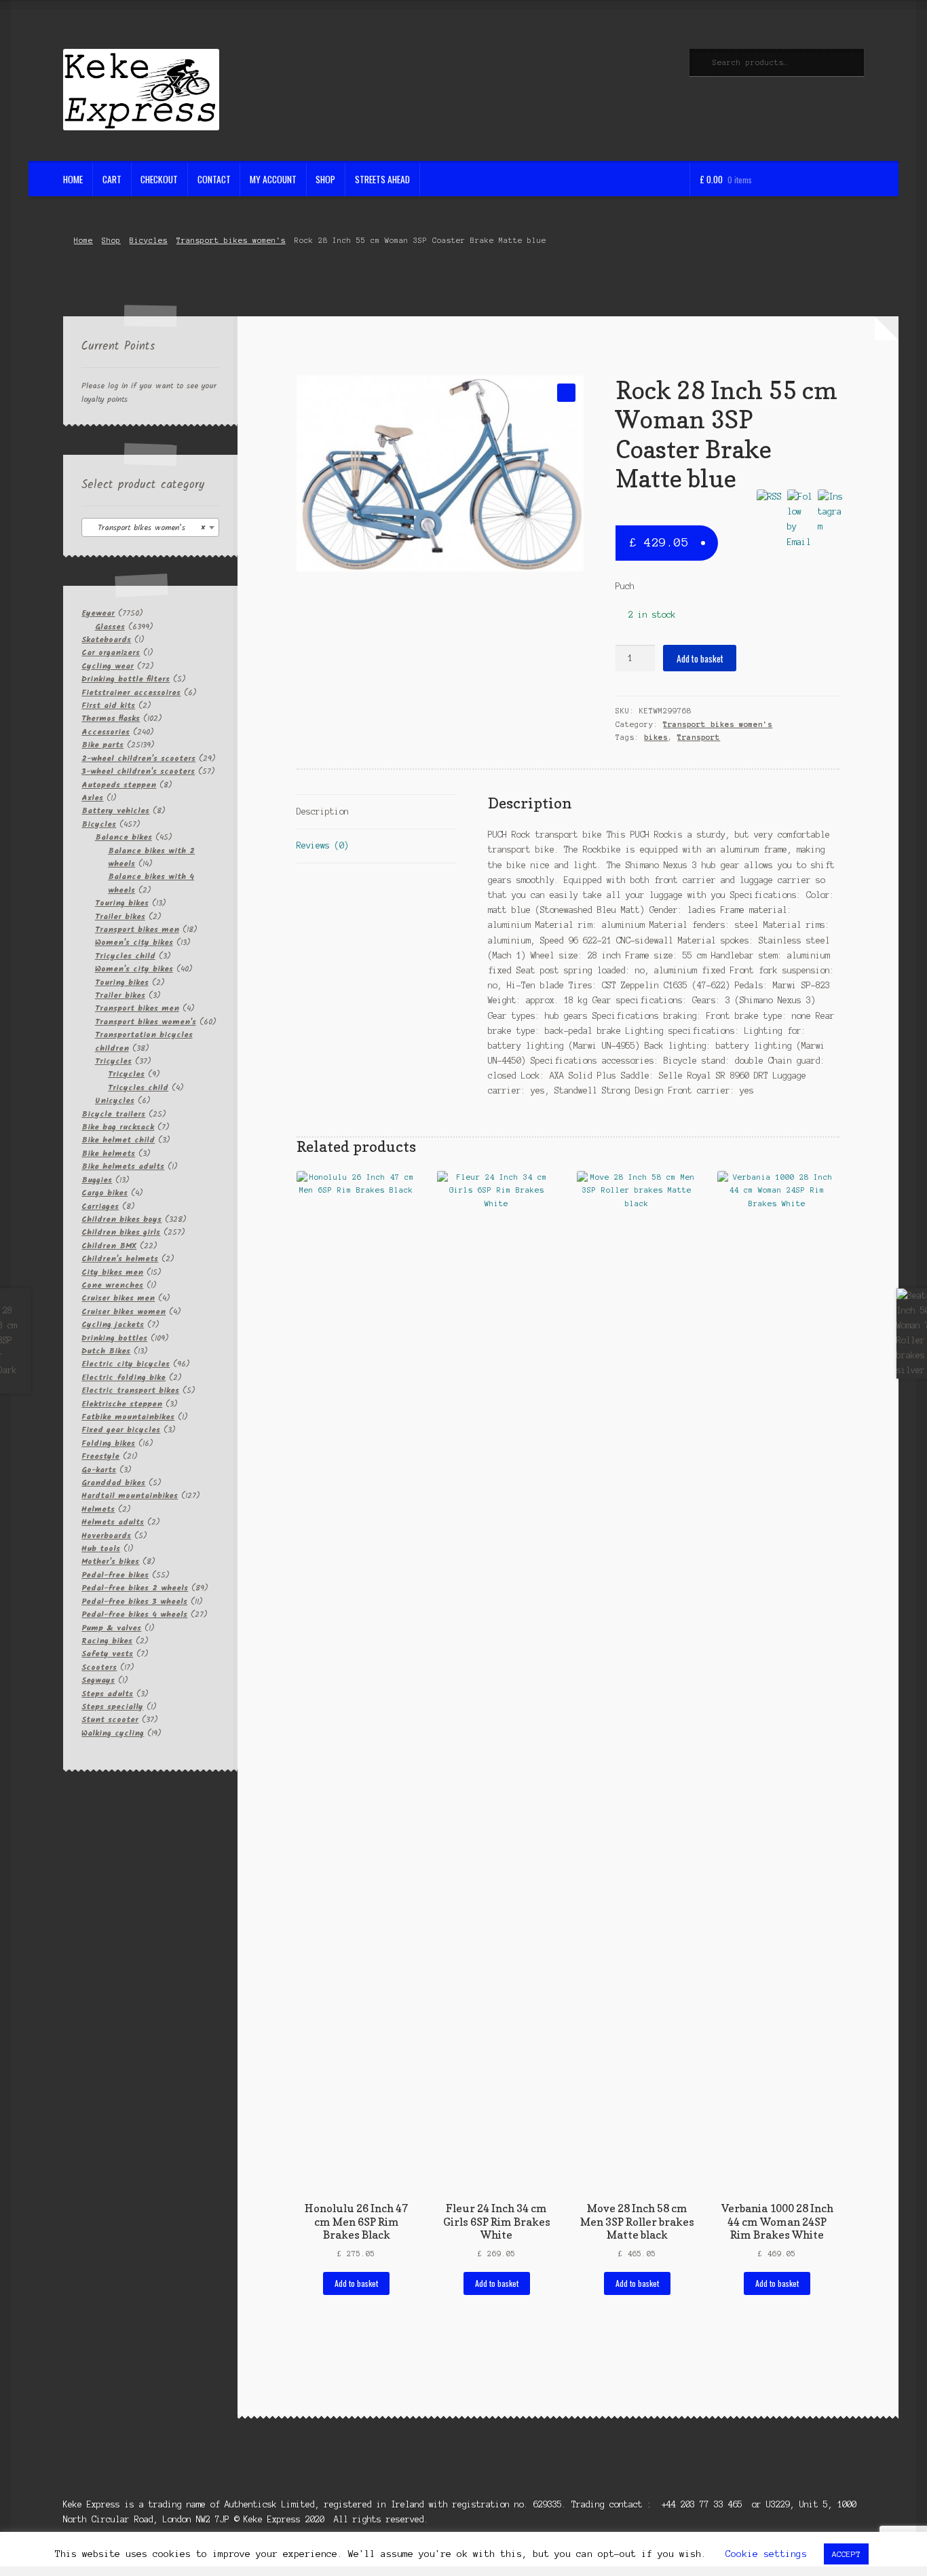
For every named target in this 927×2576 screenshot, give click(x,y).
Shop (325, 179)
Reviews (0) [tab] (323, 845)
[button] (566, 393)
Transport (699, 737)
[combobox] (150, 527)
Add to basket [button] (356, 2283)
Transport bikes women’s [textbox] (146, 528)
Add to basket (700, 658)
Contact (214, 179)
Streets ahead (382, 179)
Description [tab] (323, 811)
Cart (112, 179)
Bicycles (149, 240)
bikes (656, 737)
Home (73, 179)
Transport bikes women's (231, 240)
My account (273, 179)
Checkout (159, 179)
